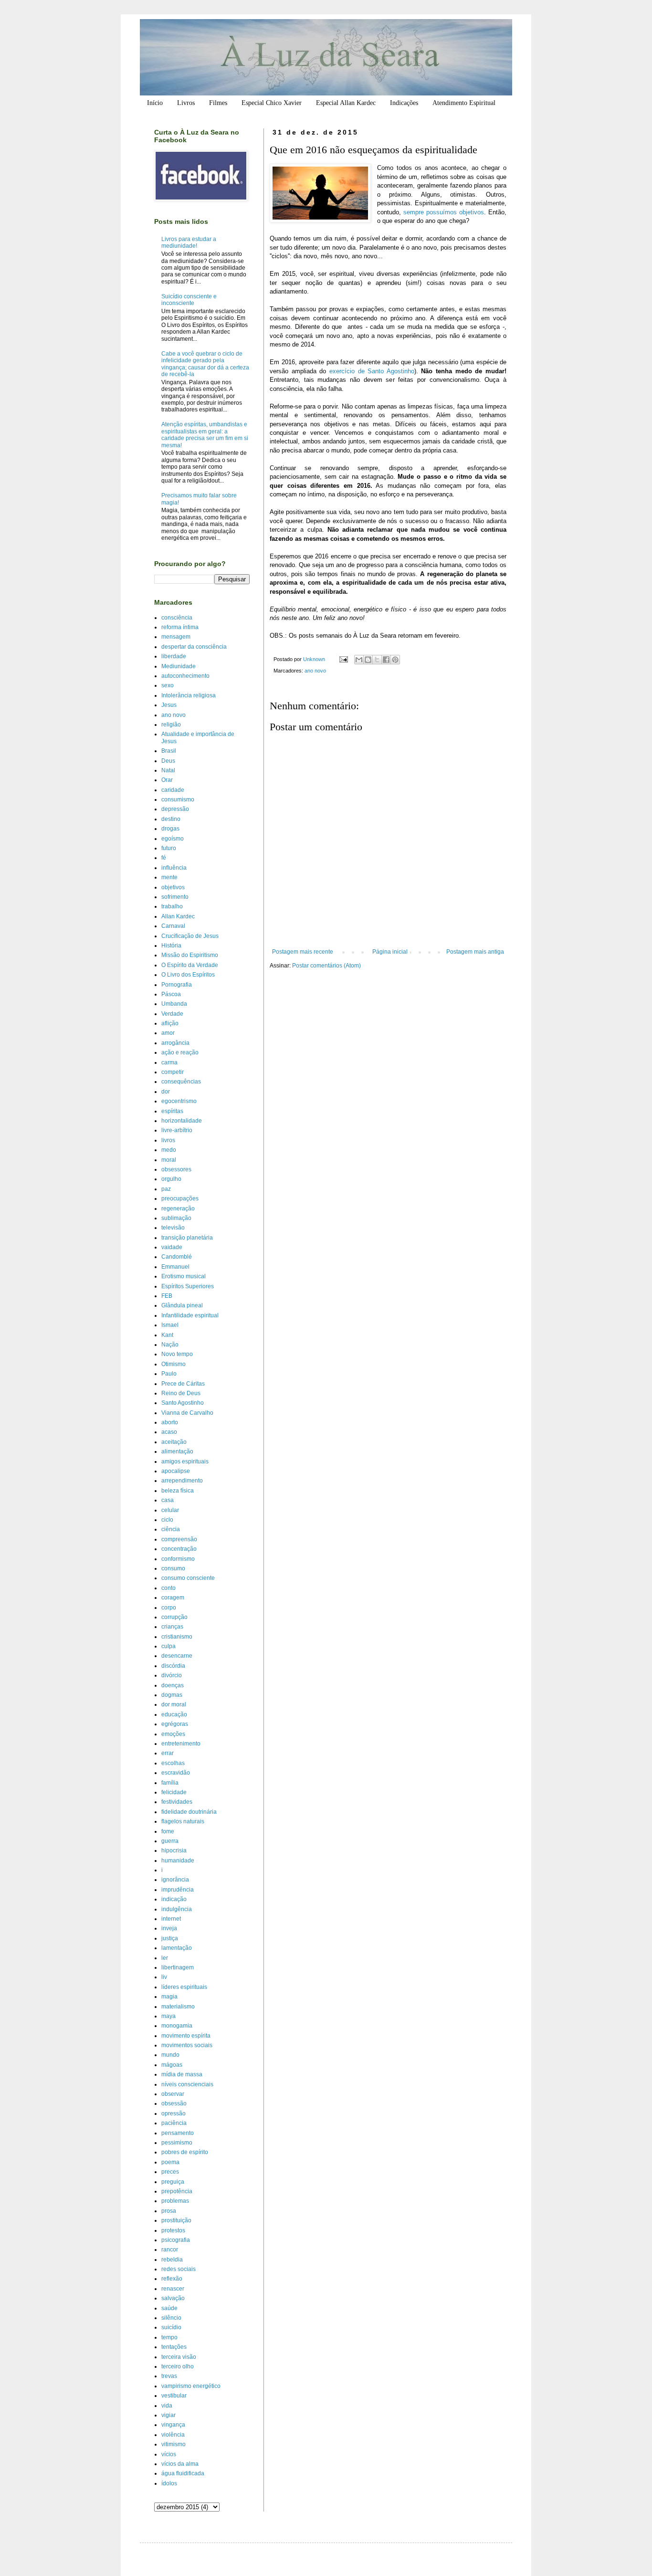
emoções (173, 1734)
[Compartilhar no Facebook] (386, 660)
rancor (170, 2250)
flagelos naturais (183, 1821)
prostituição (176, 2220)
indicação (174, 1899)
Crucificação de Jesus (190, 936)
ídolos (169, 2483)
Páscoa (171, 994)
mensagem (176, 637)
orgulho (171, 1179)
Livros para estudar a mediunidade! (189, 242)
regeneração (178, 1209)
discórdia (173, 1666)
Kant (167, 1335)
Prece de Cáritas (183, 1384)
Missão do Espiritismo (190, 955)
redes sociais (179, 2269)
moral (169, 1160)
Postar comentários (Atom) (326, 966)
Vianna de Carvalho (187, 1413)
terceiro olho (178, 2366)
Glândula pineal (182, 1305)
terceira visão (179, 2357)
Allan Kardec (178, 916)
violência (173, 2435)
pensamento (178, 2133)
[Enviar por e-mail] (359, 660)
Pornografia (177, 985)
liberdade (174, 656)
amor (168, 1033)
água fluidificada (183, 2473)
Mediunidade (179, 666)
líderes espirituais (184, 1987)
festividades (177, 1802)
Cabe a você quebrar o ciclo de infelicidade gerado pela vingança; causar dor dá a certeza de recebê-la (205, 364)
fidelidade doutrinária (189, 1812)
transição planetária (187, 1238)
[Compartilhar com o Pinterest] (395, 660)
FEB (167, 1296)
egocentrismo (179, 1101)
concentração (179, 1549)
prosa (169, 2211)
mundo (170, 2055)
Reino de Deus (181, 1393)
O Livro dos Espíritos (188, 975)
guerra (170, 1841)
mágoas (172, 2065)
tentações (174, 2347)
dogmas (172, 1695)
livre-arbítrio (177, 1130)
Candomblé (177, 1257)
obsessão (174, 2103)
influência (174, 868)
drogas (170, 829)
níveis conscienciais (187, 2084)
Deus (168, 761)
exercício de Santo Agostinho (372, 371)
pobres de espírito (185, 2152)
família (170, 1783)
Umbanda (174, 1004)
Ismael (170, 1325)
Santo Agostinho (183, 1403)
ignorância (175, 1880)
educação (174, 1714)
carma (169, 1062)
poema (170, 2162)
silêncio (171, 2318)
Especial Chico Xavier (272, 103)
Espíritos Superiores (188, 1286)
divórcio (172, 1675)
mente (169, 877)
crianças (172, 1627)
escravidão (176, 1773)
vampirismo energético (191, 2386)
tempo (169, 2337)
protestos (173, 2230)
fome (168, 1831)
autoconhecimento (185, 676)
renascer (173, 2289)
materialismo (178, 2007)
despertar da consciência (194, 647)
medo (169, 1150)
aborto (170, 1422)
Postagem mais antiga (475, 952)
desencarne (177, 1656)
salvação (173, 2298)
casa (168, 1500)
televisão (173, 1228)
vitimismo (174, 2444)
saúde (169, 2308)
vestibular (174, 2396)
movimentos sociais (187, 2045)
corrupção (174, 1617)
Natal (168, 770)
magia (169, 1997)
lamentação (177, 1948)
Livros (186, 103)
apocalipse (176, 1471)
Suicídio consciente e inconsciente (189, 300)
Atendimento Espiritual (464, 103)
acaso (169, 1432)
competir (173, 1072)
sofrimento (175, 897)
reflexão (172, 2279)
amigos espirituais (185, 1461)
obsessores (176, 1169)
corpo (169, 1608)
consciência (177, 618)
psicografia (176, 2240)
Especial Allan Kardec (346, 103)
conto (168, 1588)
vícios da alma (180, 2464)
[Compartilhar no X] (377, 660)
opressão (174, 2113)
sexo (168, 685)
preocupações (180, 1199)
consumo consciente (188, 1578)
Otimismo (174, 1364)
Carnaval (173, 926)
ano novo (315, 671)
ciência (171, 1529)
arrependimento (182, 1481)
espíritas (172, 1111)
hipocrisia (174, 1851)
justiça (170, 1938)
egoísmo (173, 839)
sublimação (176, 1218)
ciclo (167, 1520)
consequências (181, 1082)
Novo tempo (177, 1354)
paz (166, 1189)
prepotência (177, 2191)
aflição (170, 1023)
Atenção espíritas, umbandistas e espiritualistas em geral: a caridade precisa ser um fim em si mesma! (205, 435)
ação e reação (180, 1052)
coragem (173, 1598)
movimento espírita (186, 2036)
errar (168, 1753)
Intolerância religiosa (189, 695)
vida (167, 2406)
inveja (169, 1928)
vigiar (168, 2415)
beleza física (178, 1491)
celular (170, 1510)
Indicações (404, 103)
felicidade (174, 1792)
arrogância (175, 1043)
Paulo (169, 1374)
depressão (175, 809)
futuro (169, 848)
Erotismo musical (184, 1276)
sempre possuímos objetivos (444, 212)
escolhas (173, 1763)
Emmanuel (175, 1267)
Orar (167, 780)
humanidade (178, 1861)
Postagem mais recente (303, 952)
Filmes (218, 103)
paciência (174, 2123)
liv (164, 1977)
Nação (170, 1345)
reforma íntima (180, 627)
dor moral (174, 1704)
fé (164, 858)
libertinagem (178, 1967)
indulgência (177, 1909)
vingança (173, 2425)
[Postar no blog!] (368, 660)
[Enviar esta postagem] (343, 659)
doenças (173, 1685)
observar (173, 2094)
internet (171, 1919)
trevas (169, 2376)
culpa (168, 1646)
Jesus (169, 705)
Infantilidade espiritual (190, 1315)
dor (166, 1092)
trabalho (172, 906)
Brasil (169, 751)
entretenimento (181, 1744)
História (171, 946)
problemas (175, 2201)
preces (170, 2172)
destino (171, 819)
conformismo (178, 1559)
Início (155, 103)
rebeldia (172, 2260)
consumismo (178, 799)
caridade (173, 790)
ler (165, 1958)
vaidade (172, 1247)
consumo (173, 1568)
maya (168, 2016)
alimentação (177, 1451)
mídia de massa (182, 2074)
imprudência (178, 1890)
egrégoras (175, 1724)
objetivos (173, 887)
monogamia (177, 2026)
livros (168, 1140)
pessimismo (177, 2143)
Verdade (172, 1014)
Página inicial (390, 952)
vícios (169, 2454)
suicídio (171, 2327)
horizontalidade (182, 1121)
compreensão (179, 1539)
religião (171, 725)
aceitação (174, 1442)
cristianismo (177, 1637)
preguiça (173, 2182)
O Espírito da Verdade (190, 965)
